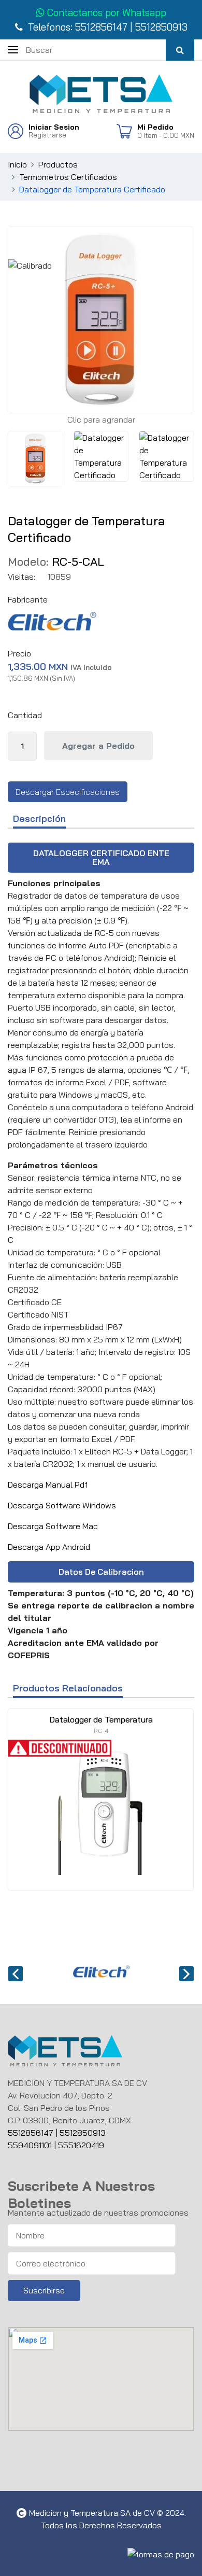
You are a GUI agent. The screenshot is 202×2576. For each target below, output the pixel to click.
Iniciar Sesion (54, 127)
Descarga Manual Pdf (48, 1485)
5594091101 (31, 2145)
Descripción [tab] (39, 819)
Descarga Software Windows (62, 1505)
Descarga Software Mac (53, 1526)
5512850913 (161, 27)
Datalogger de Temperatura (101, 1724)
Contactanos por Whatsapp (105, 12)
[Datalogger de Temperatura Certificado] (35, 459)
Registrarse (47, 135)
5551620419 (81, 2145)
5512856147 (101, 27)
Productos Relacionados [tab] (68, 1689)
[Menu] (13, 49)
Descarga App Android (49, 1547)
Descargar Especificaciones (68, 792)
